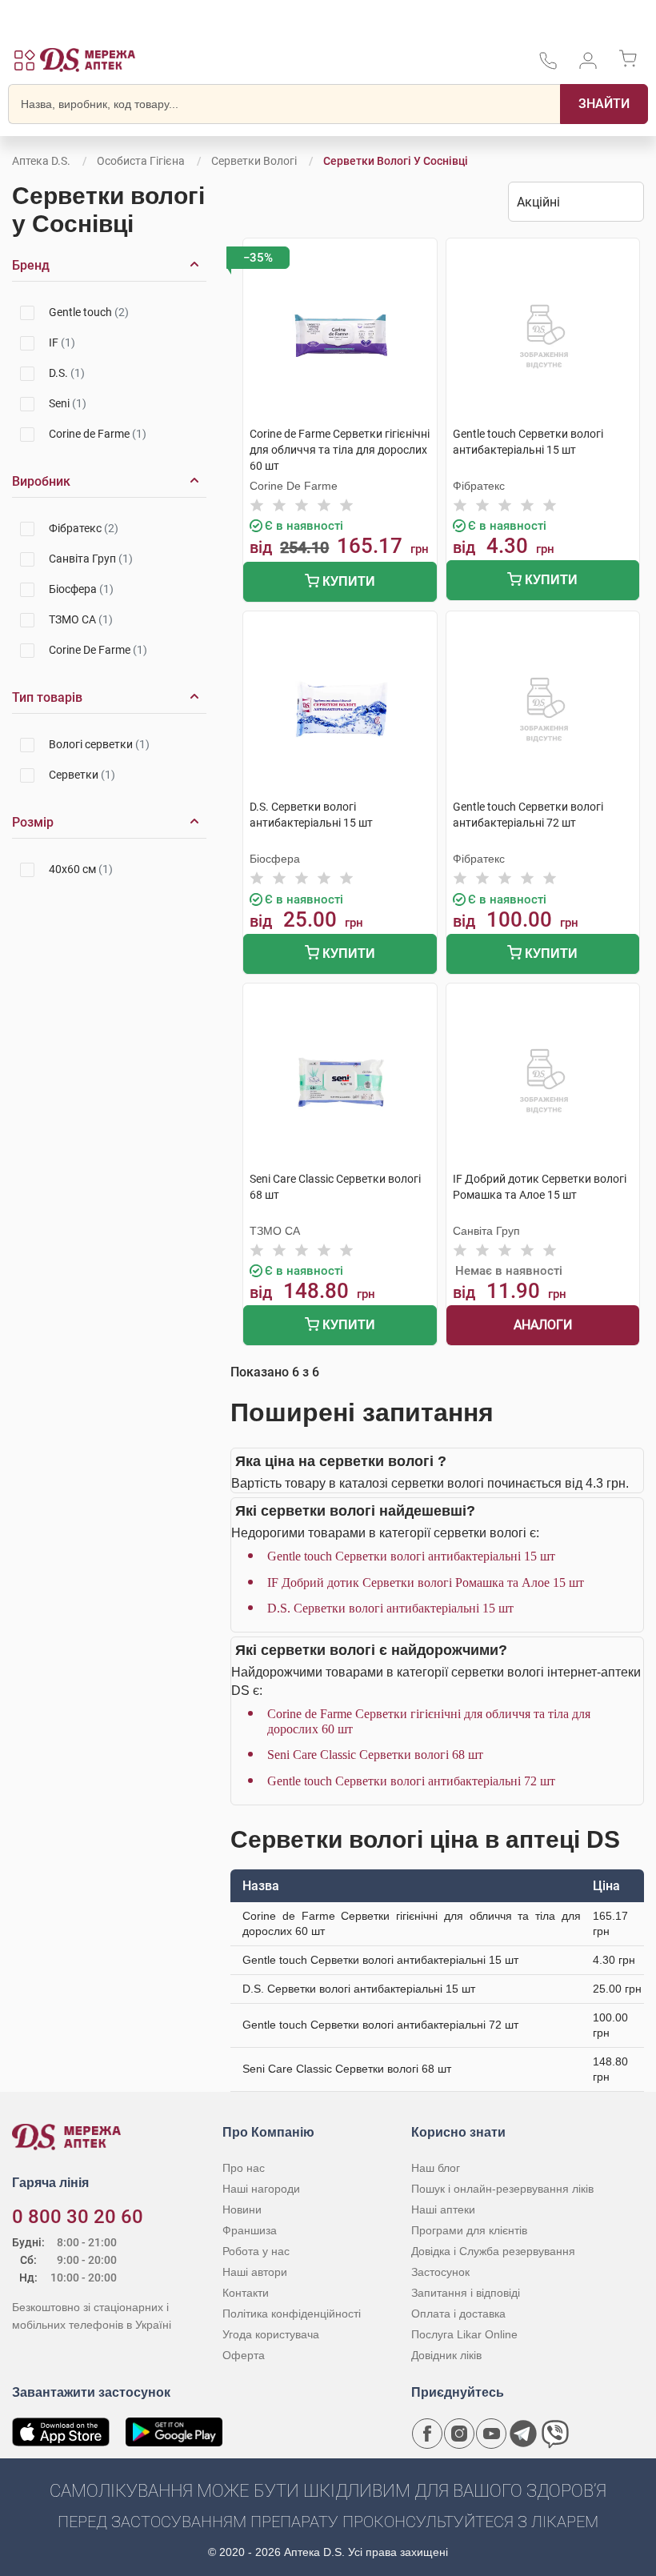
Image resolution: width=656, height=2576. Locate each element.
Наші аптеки (443, 2209)
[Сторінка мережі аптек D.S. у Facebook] (427, 2434)
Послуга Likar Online (464, 2334)
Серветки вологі (254, 161)
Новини (242, 2209)
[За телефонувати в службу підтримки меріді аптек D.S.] (548, 66)
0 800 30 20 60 (78, 2217)
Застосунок (440, 2272)
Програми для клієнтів (469, 2230)
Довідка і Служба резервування (493, 2251)
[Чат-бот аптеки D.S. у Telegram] (523, 2434)
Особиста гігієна (141, 161)
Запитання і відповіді (466, 2293)
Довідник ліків (446, 2355)
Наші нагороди (261, 2189)
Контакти (246, 2293)
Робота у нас (256, 2251)
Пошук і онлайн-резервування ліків (502, 2189)
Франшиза (250, 2230)
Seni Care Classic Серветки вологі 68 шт (375, 1755)
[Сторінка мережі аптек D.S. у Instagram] (459, 2434)
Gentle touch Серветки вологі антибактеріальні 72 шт (411, 1781)
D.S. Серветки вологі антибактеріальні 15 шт (390, 1608)
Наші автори (255, 2272)
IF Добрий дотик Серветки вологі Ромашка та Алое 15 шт (426, 1582)
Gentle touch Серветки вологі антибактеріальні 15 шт (411, 1556)
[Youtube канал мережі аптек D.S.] (491, 2434)
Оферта (244, 2355)
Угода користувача (271, 2334)
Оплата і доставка (458, 2314)
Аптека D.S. (41, 161)
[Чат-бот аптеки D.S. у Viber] (555, 2434)
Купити (347, 581)
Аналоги (543, 1325)
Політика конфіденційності (292, 2314)
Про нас (244, 2168)
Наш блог (436, 2168)
